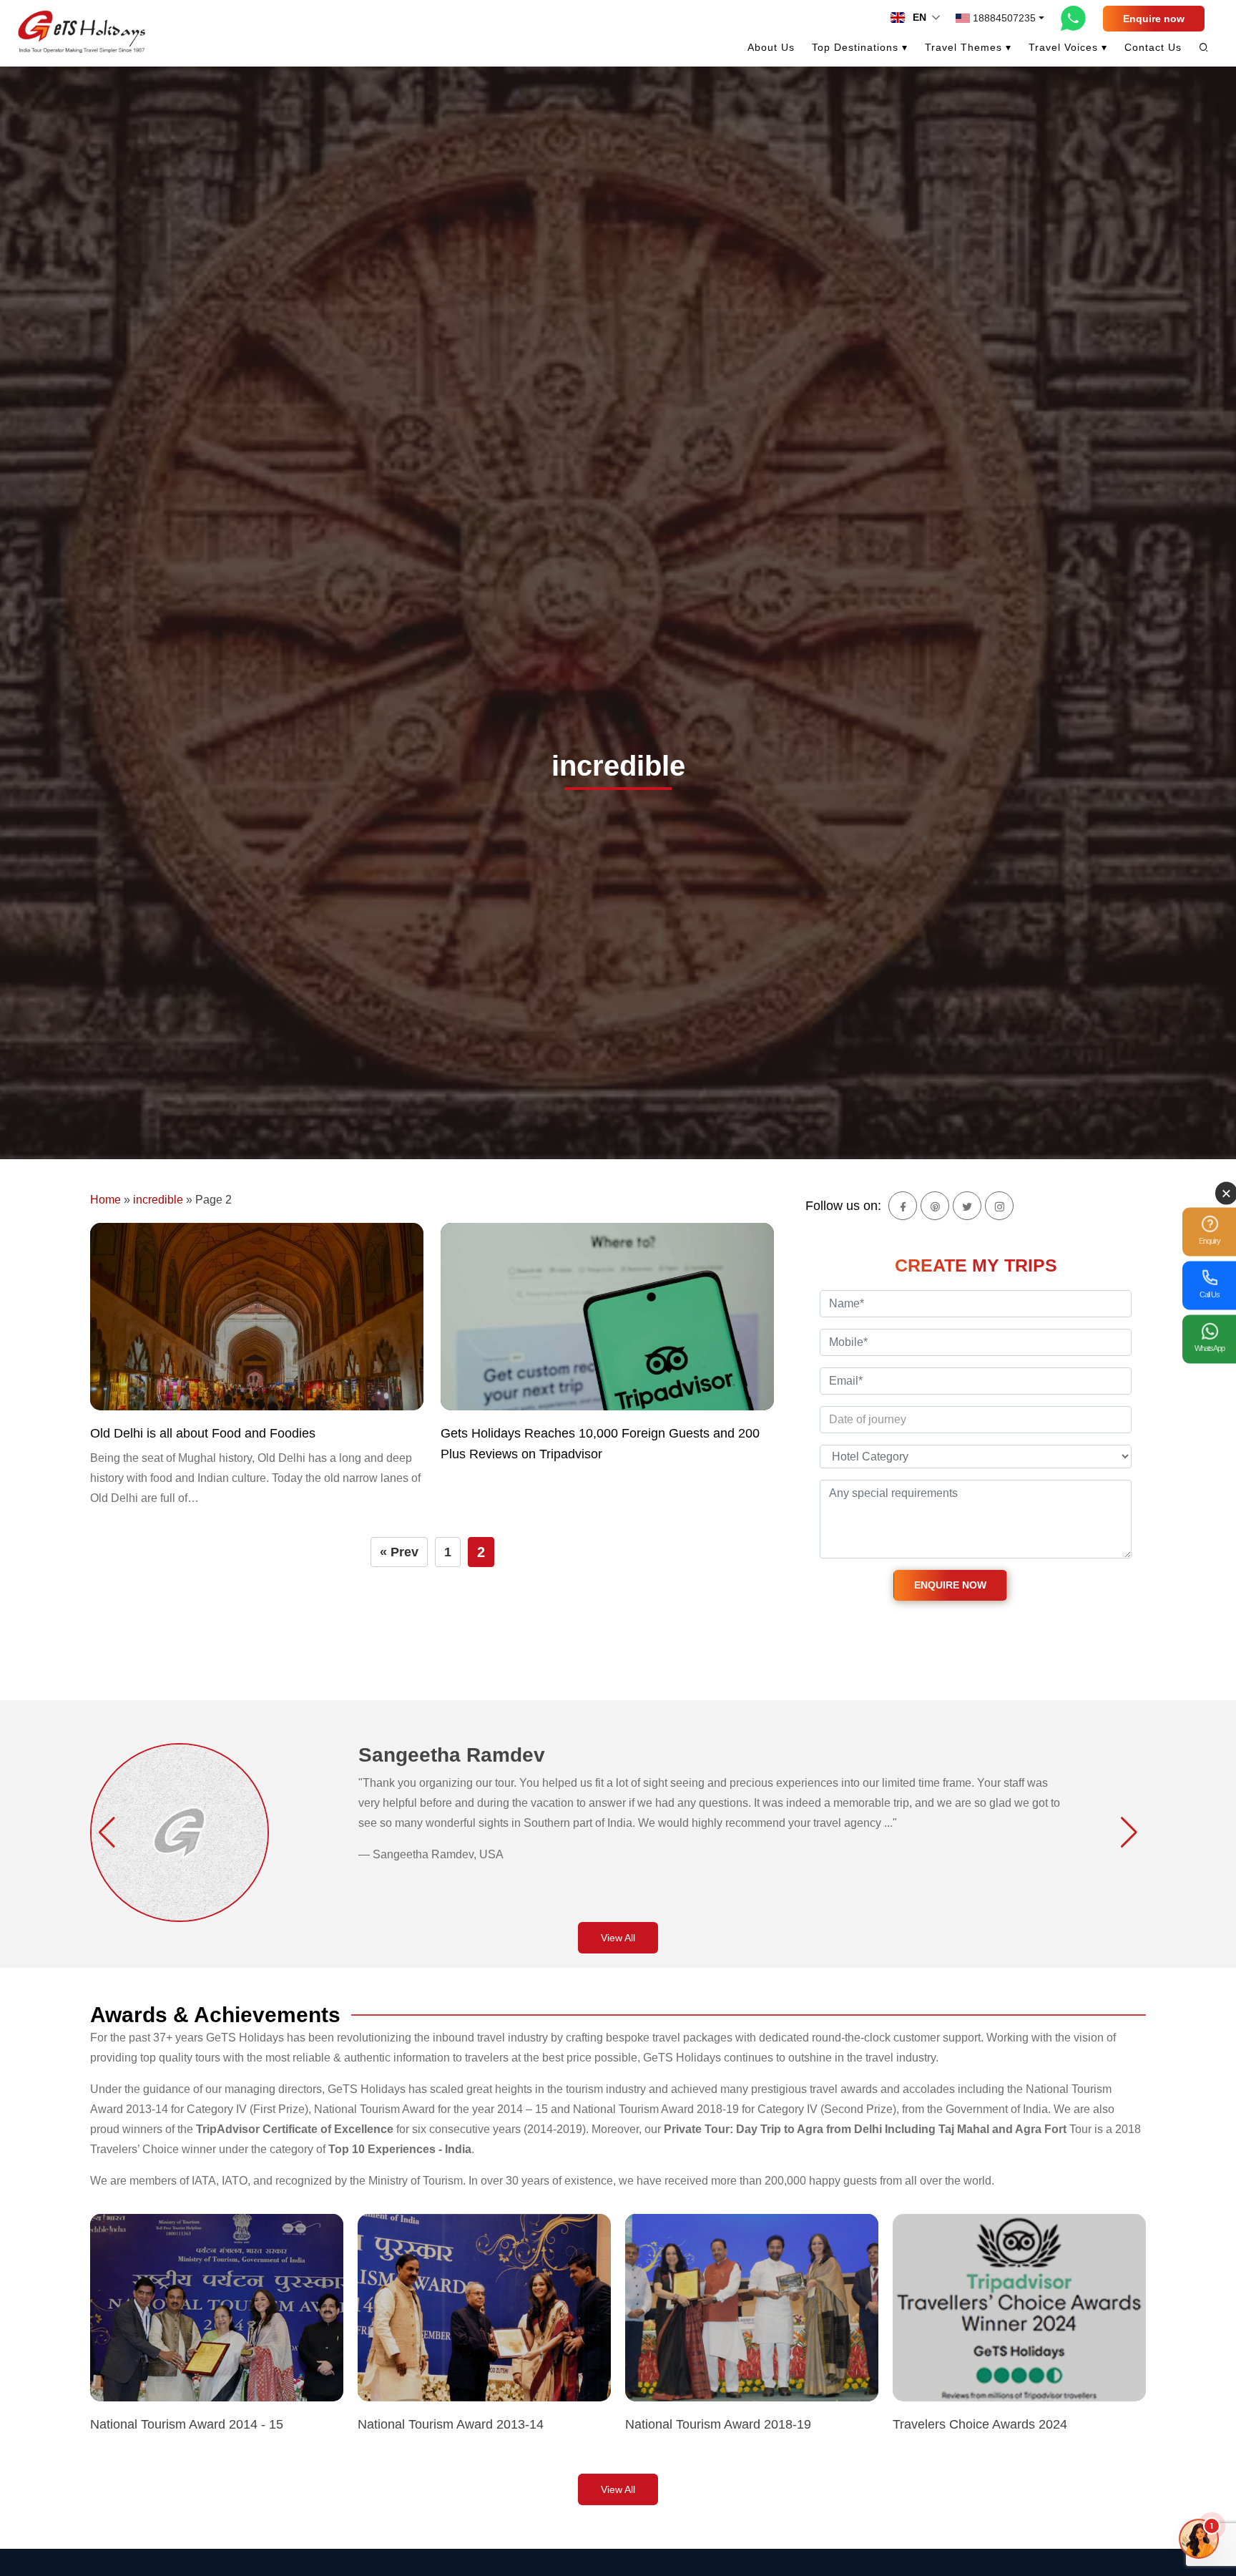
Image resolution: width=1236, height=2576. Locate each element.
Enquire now (1154, 19)
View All (618, 1938)
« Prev (399, 1552)
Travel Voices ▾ (1068, 47)
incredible (158, 1200)
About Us (771, 47)
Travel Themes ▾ (968, 47)
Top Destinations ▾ (860, 47)
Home (106, 1200)
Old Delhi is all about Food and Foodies (203, 1433)
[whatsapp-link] (1074, 18)
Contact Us (1153, 47)
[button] (107, 1833)
